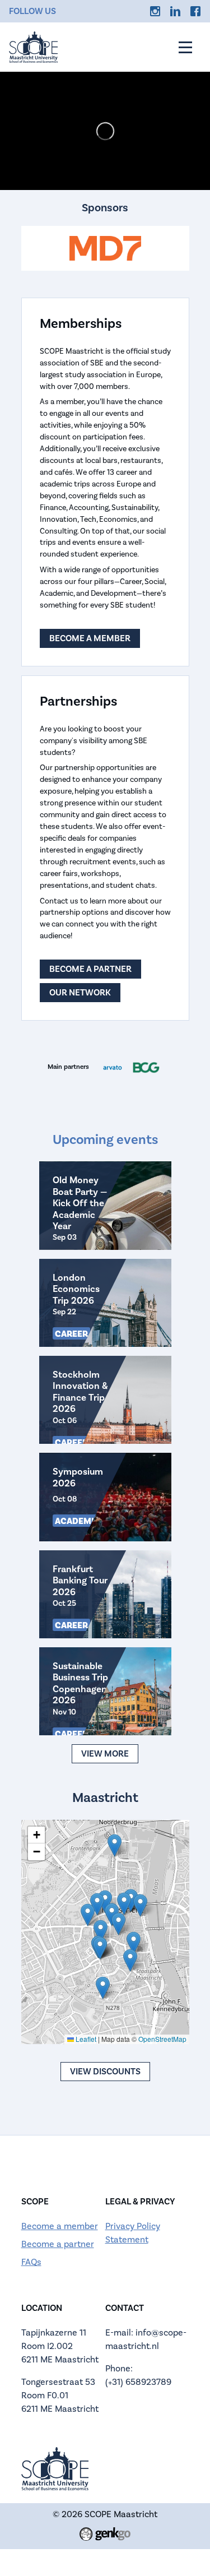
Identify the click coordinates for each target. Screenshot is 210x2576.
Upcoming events (105, 1140)
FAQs (31, 2262)
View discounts (105, 2072)
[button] (101, 1931)
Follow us (32, 11)
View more (105, 1754)
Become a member (90, 638)
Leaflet (85, 2039)
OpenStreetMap (162, 2039)
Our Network (80, 993)
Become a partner (90, 969)
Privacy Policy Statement (133, 2233)
